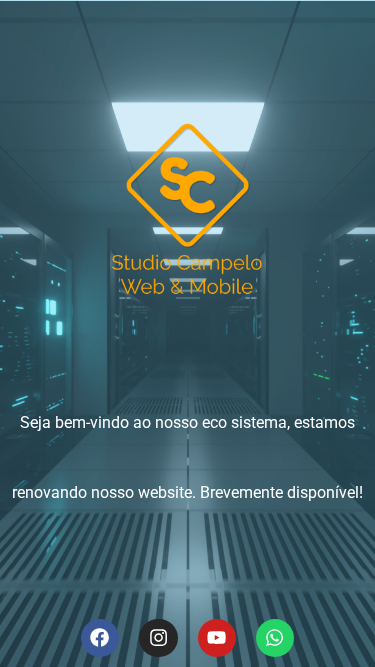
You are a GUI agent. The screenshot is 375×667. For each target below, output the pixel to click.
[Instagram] (158, 638)
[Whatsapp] (275, 638)
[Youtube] (217, 638)
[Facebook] (100, 638)
